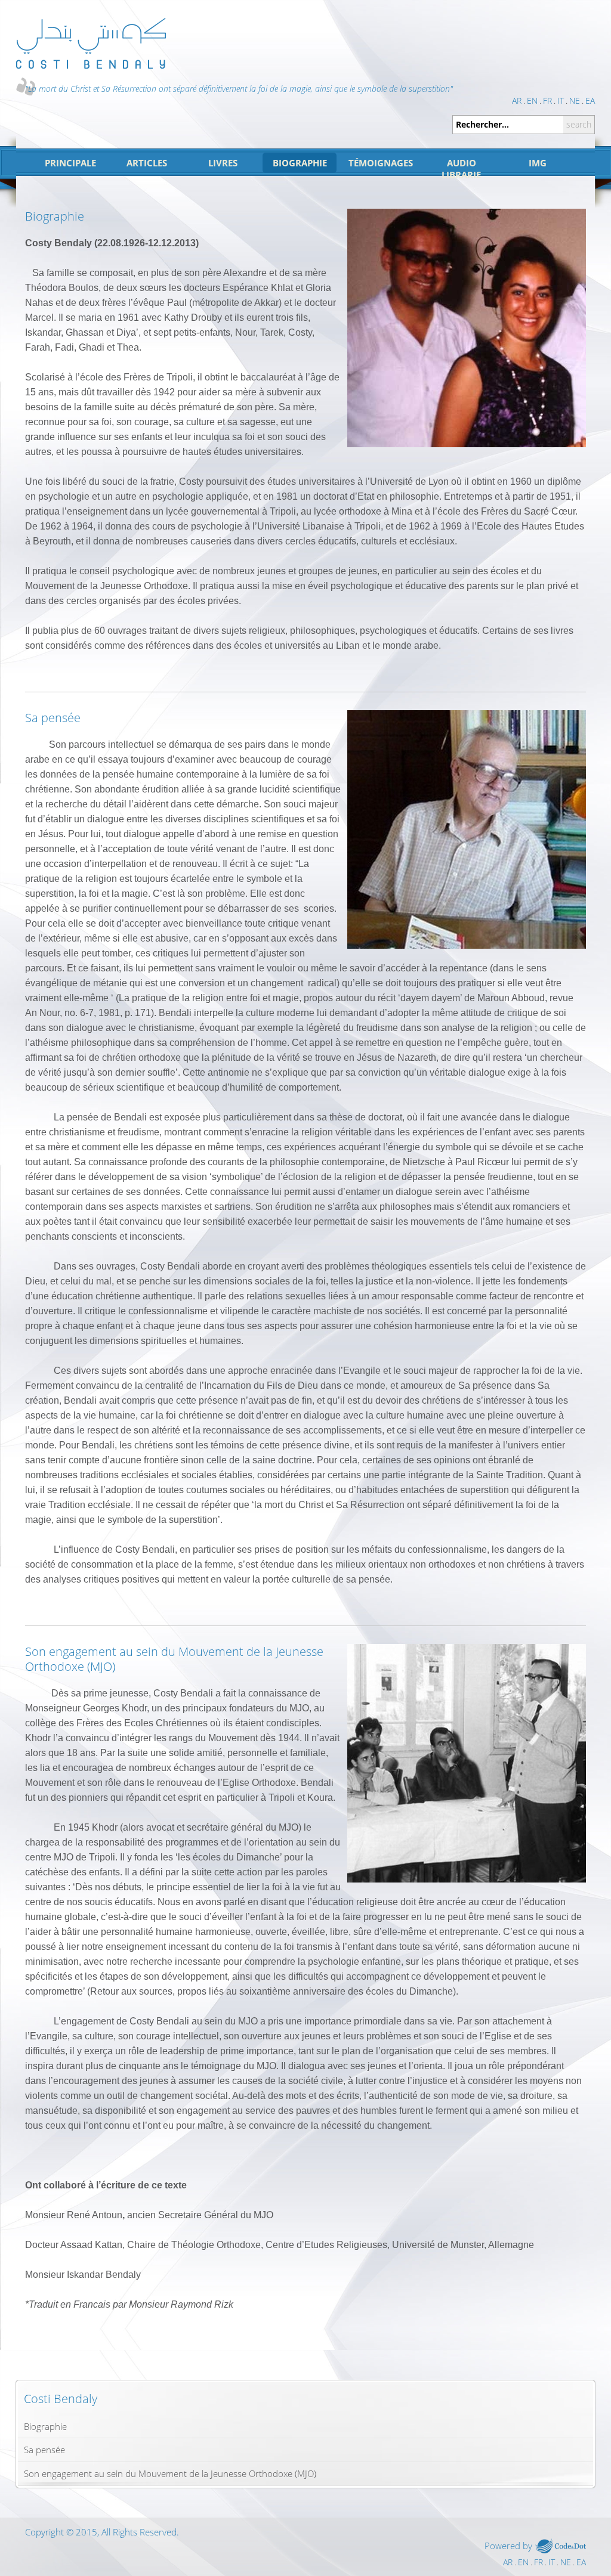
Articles (147, 163)
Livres (223, 163)
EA (590, 101)
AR (517, 101)
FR (547, 101)
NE (575, 101)
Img (538, 163)
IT (561, 101)
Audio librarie (461, 169)
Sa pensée (44, 2450)
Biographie (300, 163)
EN (532, 101)
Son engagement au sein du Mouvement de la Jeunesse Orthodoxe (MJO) (170, 2473)
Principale (70, 163)
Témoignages (381, 163)
